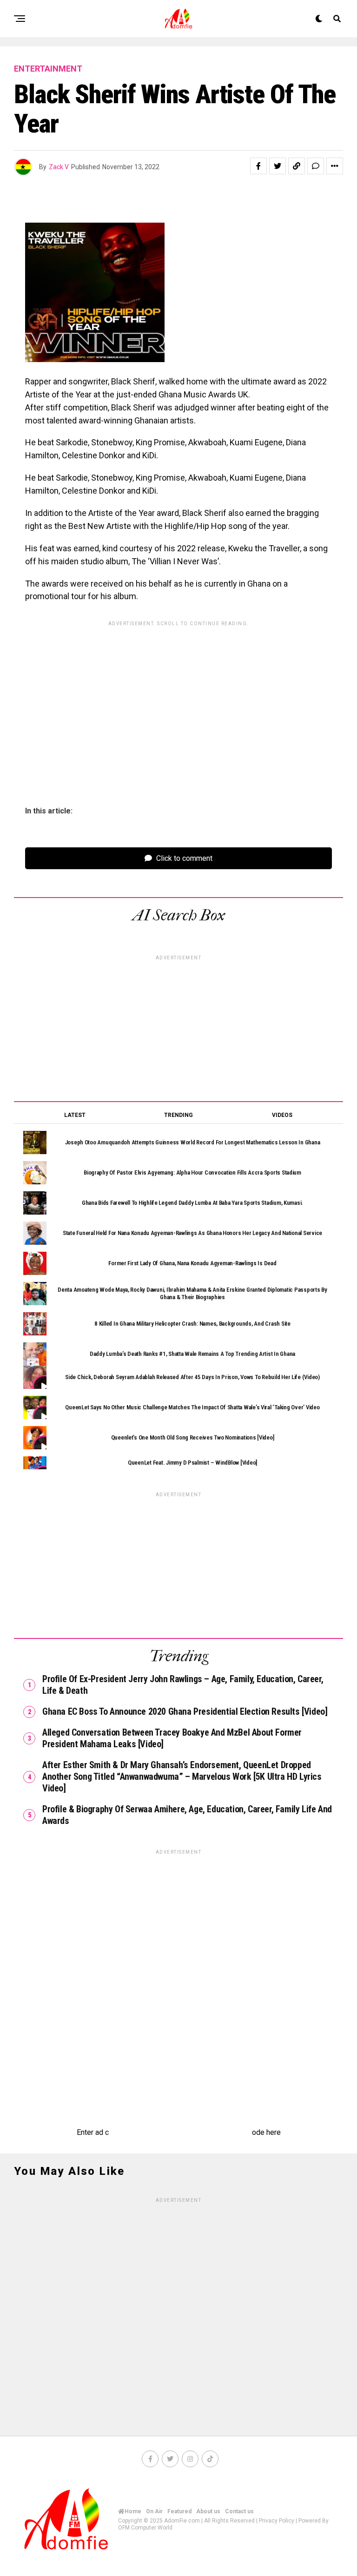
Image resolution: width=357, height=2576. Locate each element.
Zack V (59, 167)
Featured (179, 2511)
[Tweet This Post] (278, 166)
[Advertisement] (178, 696)
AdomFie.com (182, 2521)
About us (208, 2511)
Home (133, 2511)
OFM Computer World (145, 2528)
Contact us (239, 2511)
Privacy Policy (277, 2521)
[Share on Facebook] (258, 166)
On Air (154, 2511)
